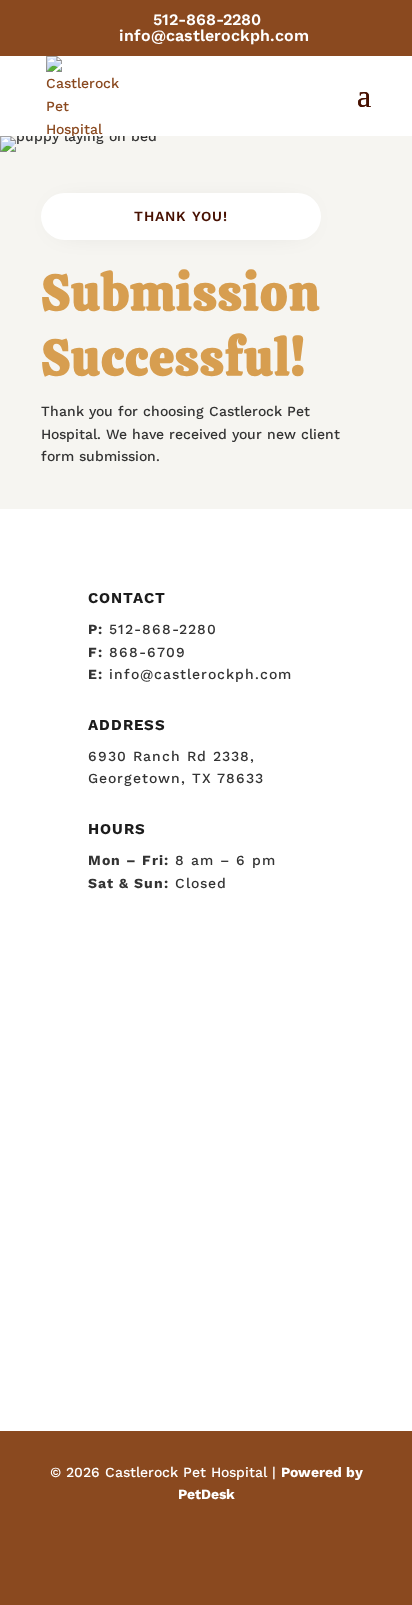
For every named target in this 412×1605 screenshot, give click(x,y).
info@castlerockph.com (200, 674)
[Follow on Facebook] (206, 1551)
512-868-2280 (207, 19)
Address (127, 725)
